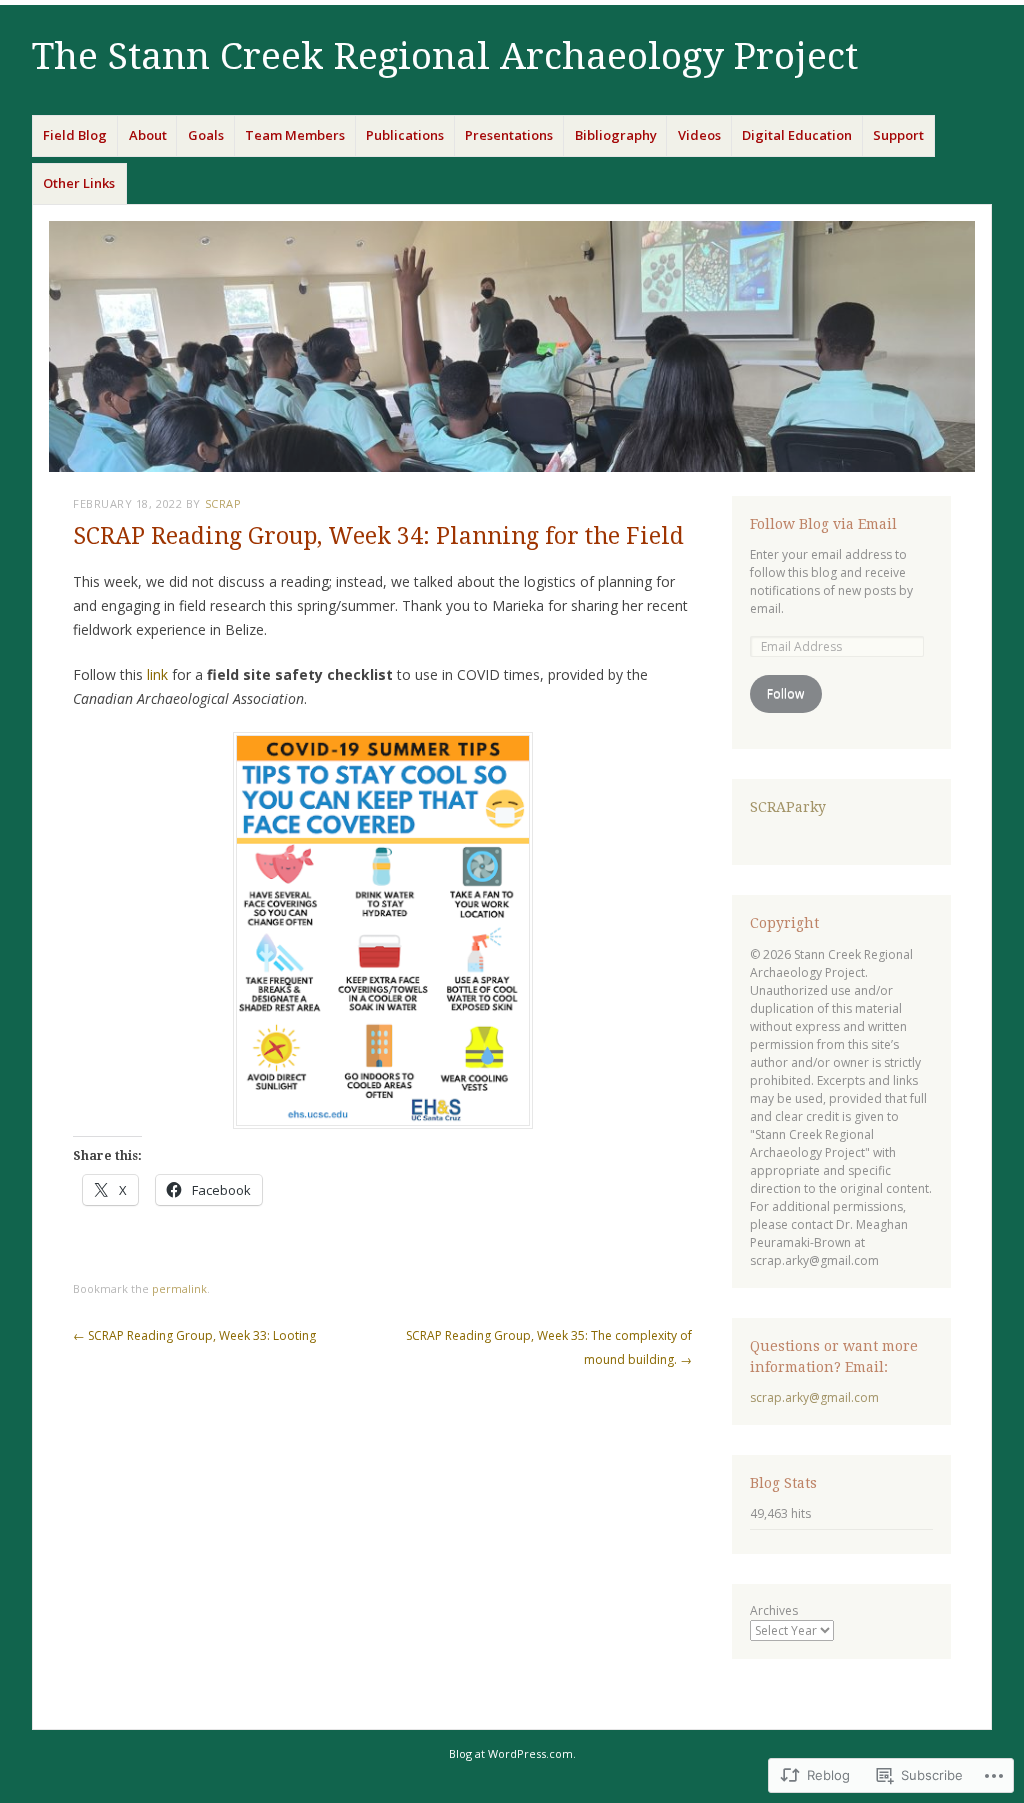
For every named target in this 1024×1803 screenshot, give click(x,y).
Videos (699, 135)
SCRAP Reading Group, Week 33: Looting (194, 1335)
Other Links (79, 183)
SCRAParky (788, 807)
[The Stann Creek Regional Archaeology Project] (512, 346)
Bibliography (616, 135)
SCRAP (223, 503)
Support (898, 135)
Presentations (509, 135)
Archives (774, 1610)
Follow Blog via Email (823, 524)
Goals (206, 135)
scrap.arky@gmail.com (814, 1397)
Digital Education (797, 135)
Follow (785, 693)
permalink (179, 1288)
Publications (405, 135)
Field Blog (75, 135)
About (148, 135)
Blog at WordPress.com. (512, 1753)
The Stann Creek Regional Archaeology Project (445, 56)
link (157, 674)
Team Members (295, 135)
